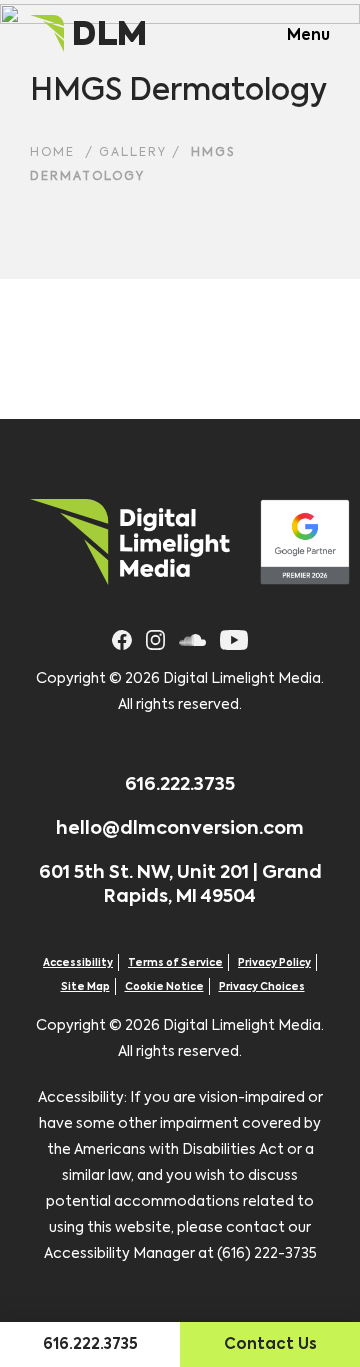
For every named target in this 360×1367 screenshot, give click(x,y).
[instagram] (155, 637)
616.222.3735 (180, 785)
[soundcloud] (192, 637)
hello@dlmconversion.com (180, 829)
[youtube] (234, 637)
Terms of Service (175, 963)
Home (52, 153)
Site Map (85, 987)
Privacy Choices (262, 987)
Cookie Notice (164, 987)
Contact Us (270, 1344)
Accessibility (78, 963)
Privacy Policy (274, 963)
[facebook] (122, 637)
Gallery (133, 153)
